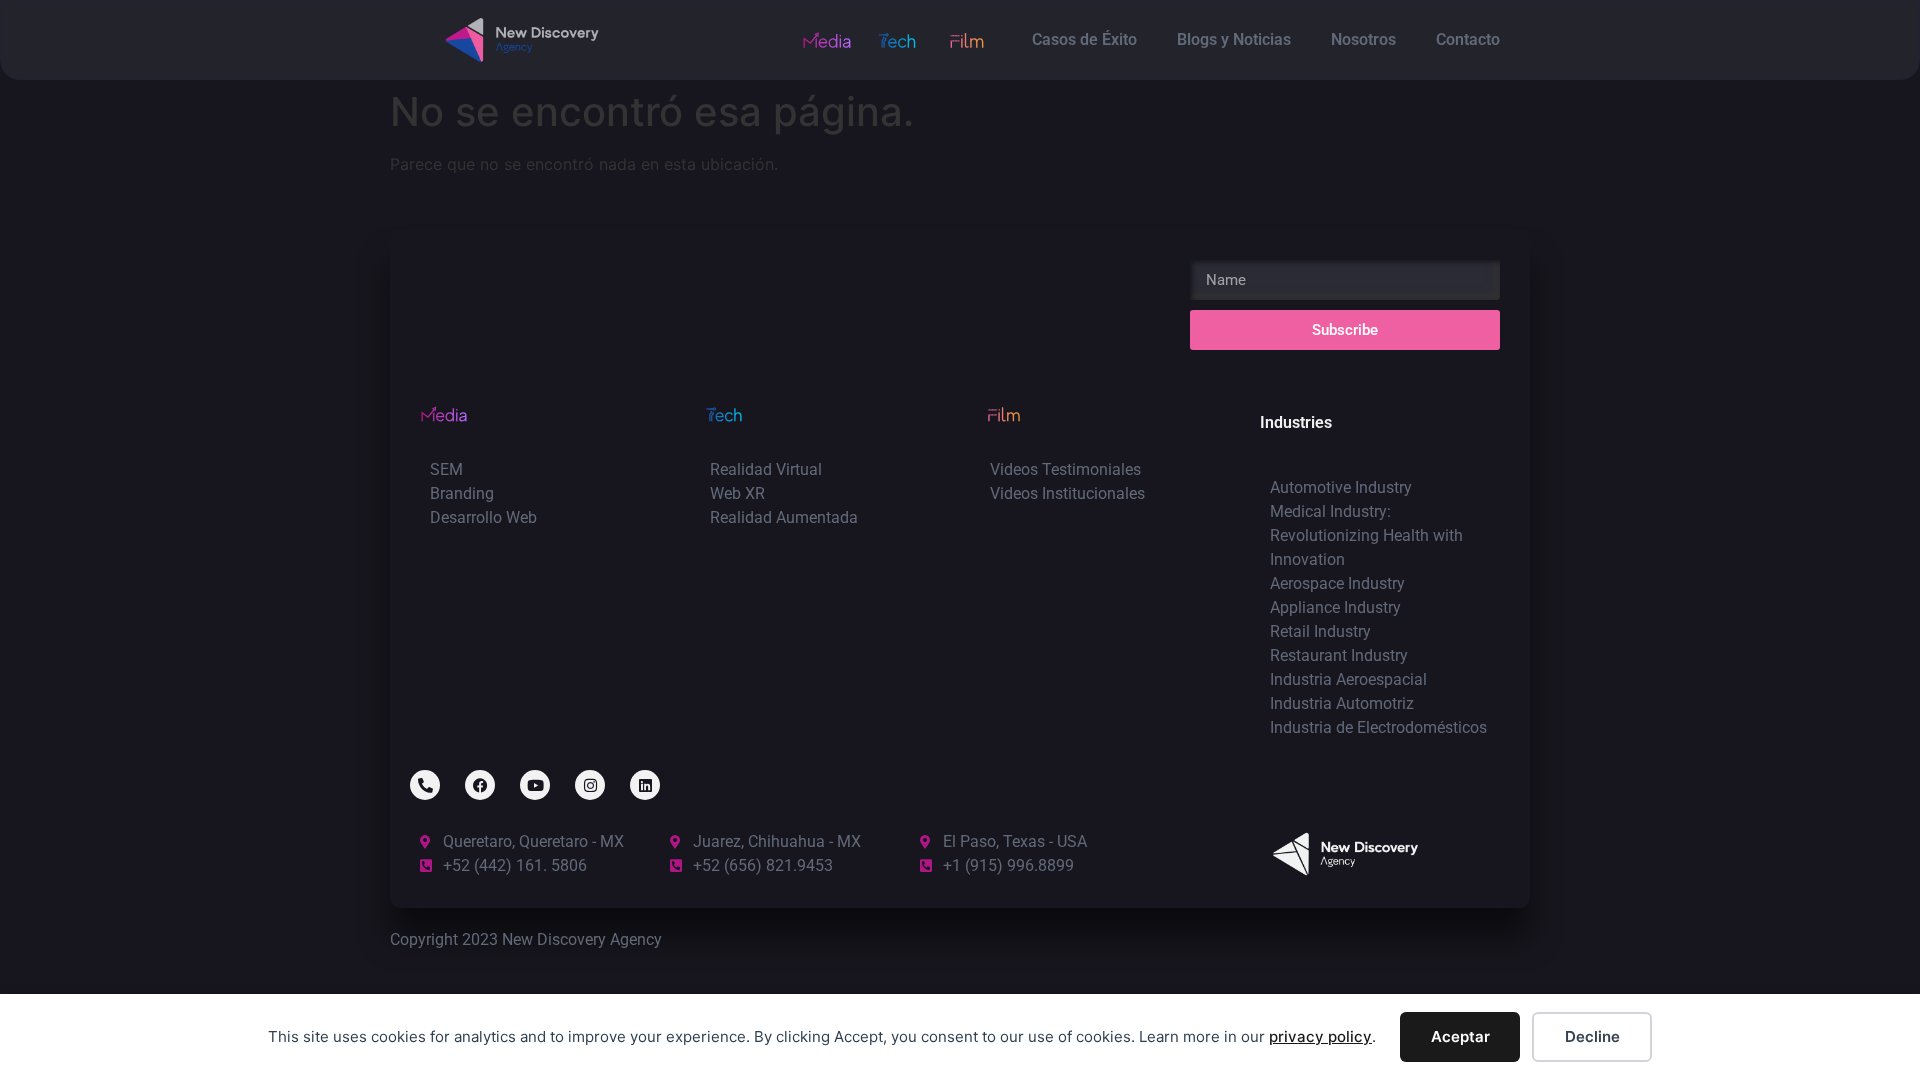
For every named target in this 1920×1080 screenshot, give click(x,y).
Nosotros (1363, 39)
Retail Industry (1320, 631)
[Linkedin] (645, 785)
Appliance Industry (1335, 607)
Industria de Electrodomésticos (1378, 727)
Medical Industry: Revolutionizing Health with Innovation (1366, 535)
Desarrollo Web (483, 517)
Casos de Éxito (1084, 39)
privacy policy (1320, 1036)
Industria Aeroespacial (1348, 679)
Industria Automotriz (1342, 703)
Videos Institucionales (1067, 493)
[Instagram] (590, 785)
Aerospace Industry (1337, 583)
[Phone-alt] (425, 785)
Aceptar (1460, 1036)
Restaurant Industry (1339, 655)
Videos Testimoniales (1065, 469)
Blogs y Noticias (1234, 39)
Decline (1592, 1036)
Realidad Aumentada (784, 517)
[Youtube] (535, 785)
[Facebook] (480, 785)
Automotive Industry (1341, 487)
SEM (446, 469)
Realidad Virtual (766, 469)
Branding (462, 493)
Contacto (1468, 39)
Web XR (737, 493)
